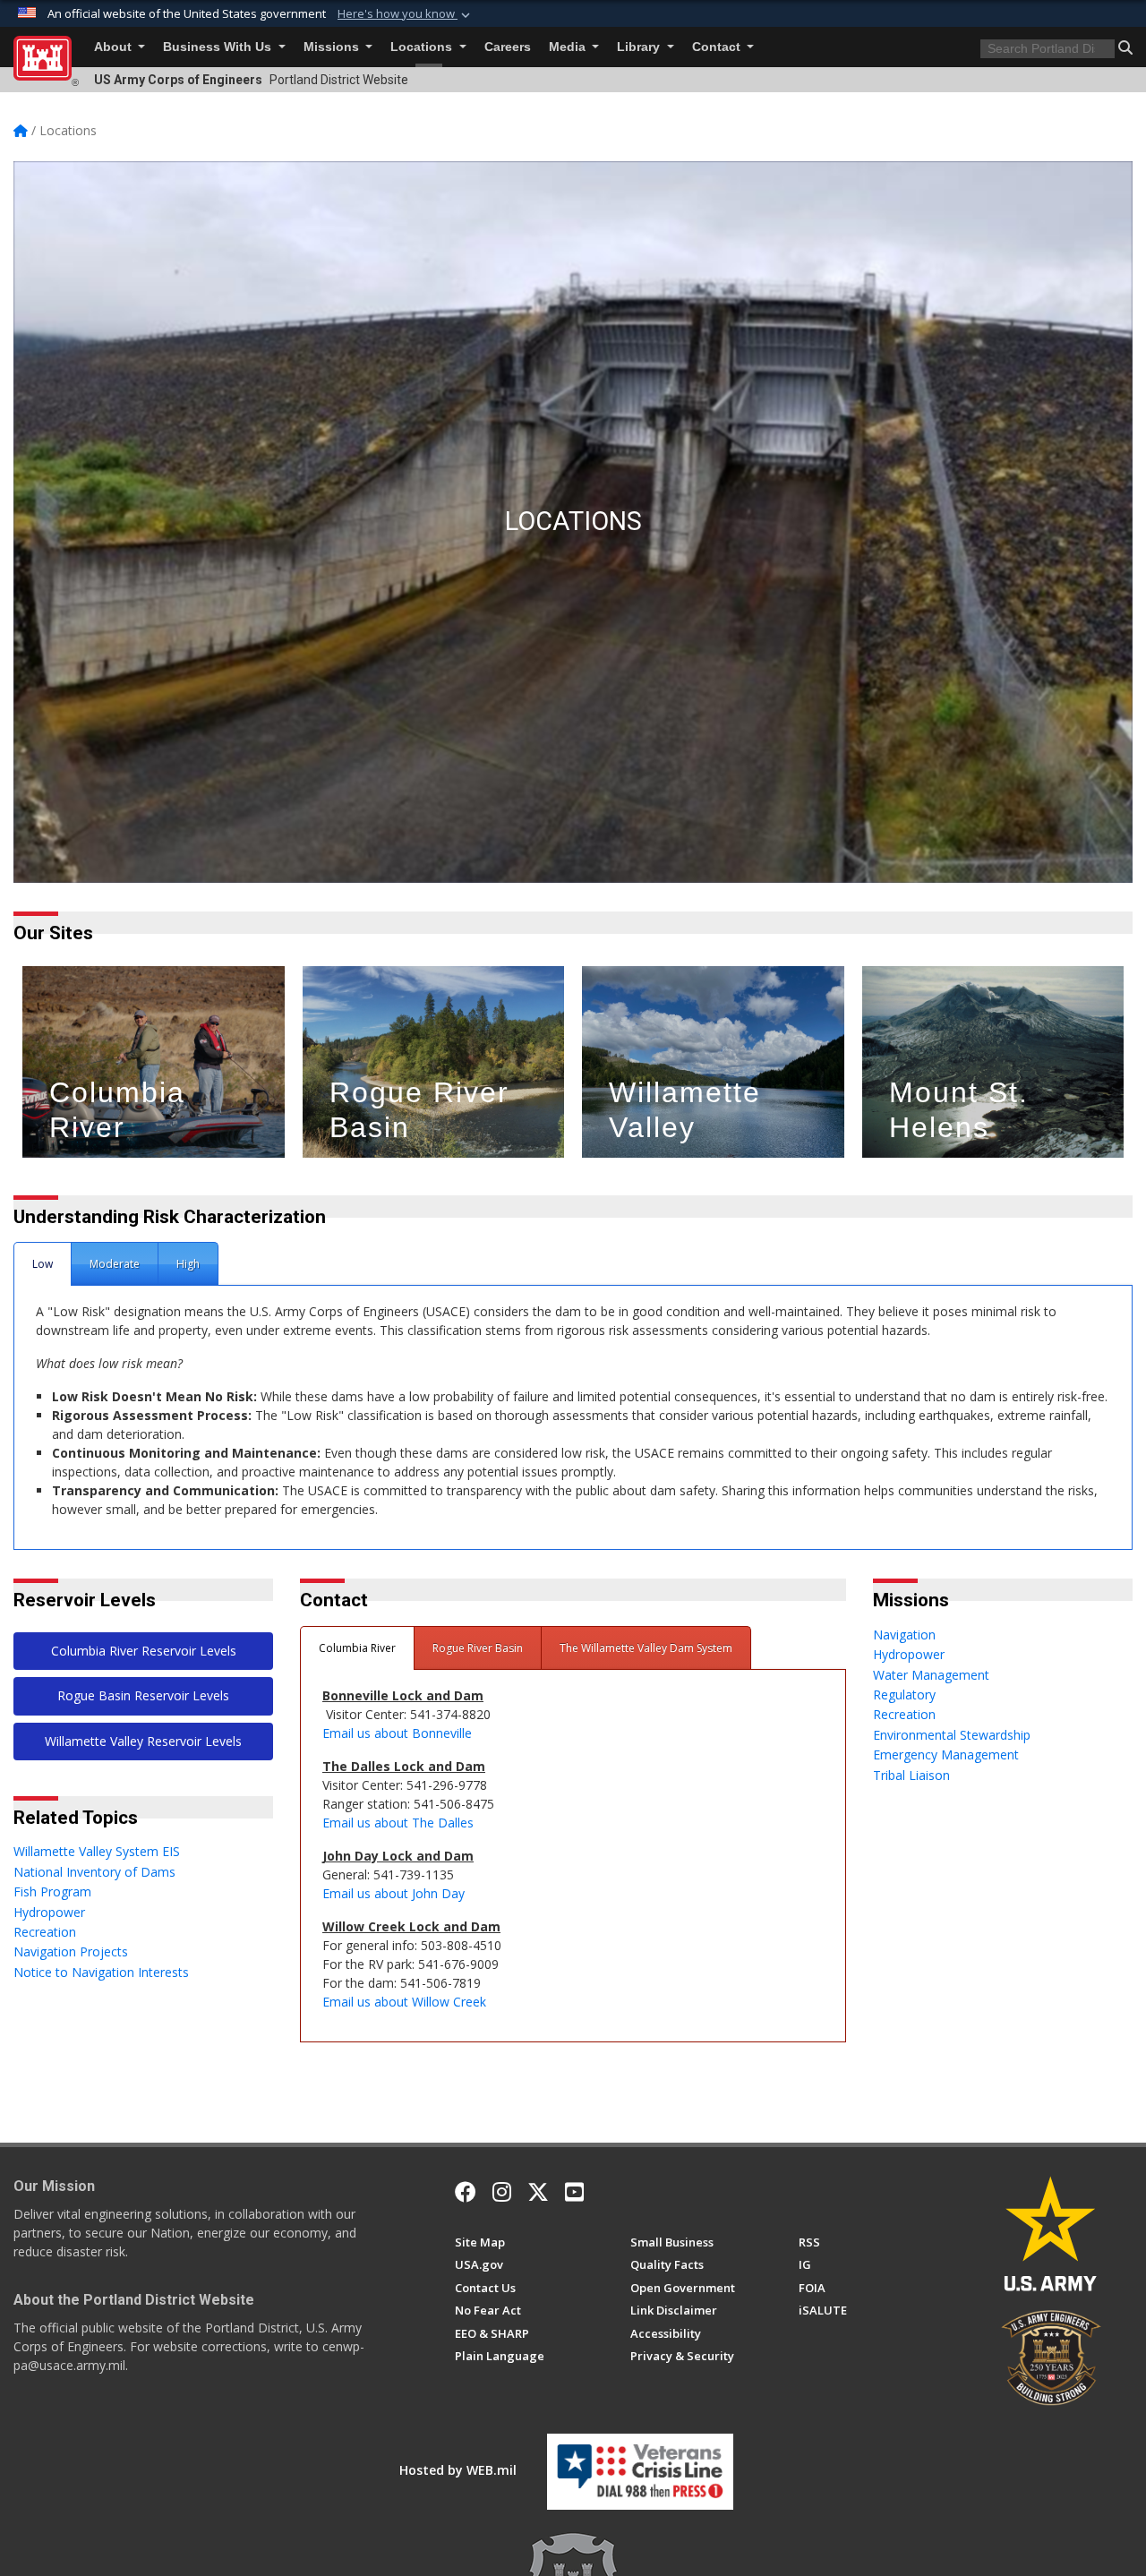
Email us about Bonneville (399, 1733)
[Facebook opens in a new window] (466, 2192)
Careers (508, 47)
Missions (333, 47)
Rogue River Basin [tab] (478, 1648)
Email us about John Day (395, 1893)
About (115, 47)
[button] (406, 14)
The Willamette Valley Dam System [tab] (646, 1648)
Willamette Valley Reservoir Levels (143, 1741)
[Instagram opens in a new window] (502, 2192)
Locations (423, 47)
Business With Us (219, 47)
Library (640, 47)
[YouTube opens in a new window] (574, 2192)
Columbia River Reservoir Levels (144, 1651)
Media (569, 47)
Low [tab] (43, 1264)
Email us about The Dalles (398, 1823)
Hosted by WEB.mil (458, 2470)
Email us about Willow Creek (404, 2002)
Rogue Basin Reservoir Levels (143, 1695)
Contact (718, 47)
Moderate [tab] (115, 1264)
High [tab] (188, 1264)
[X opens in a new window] (538, 2192)
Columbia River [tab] (357, 1648)
